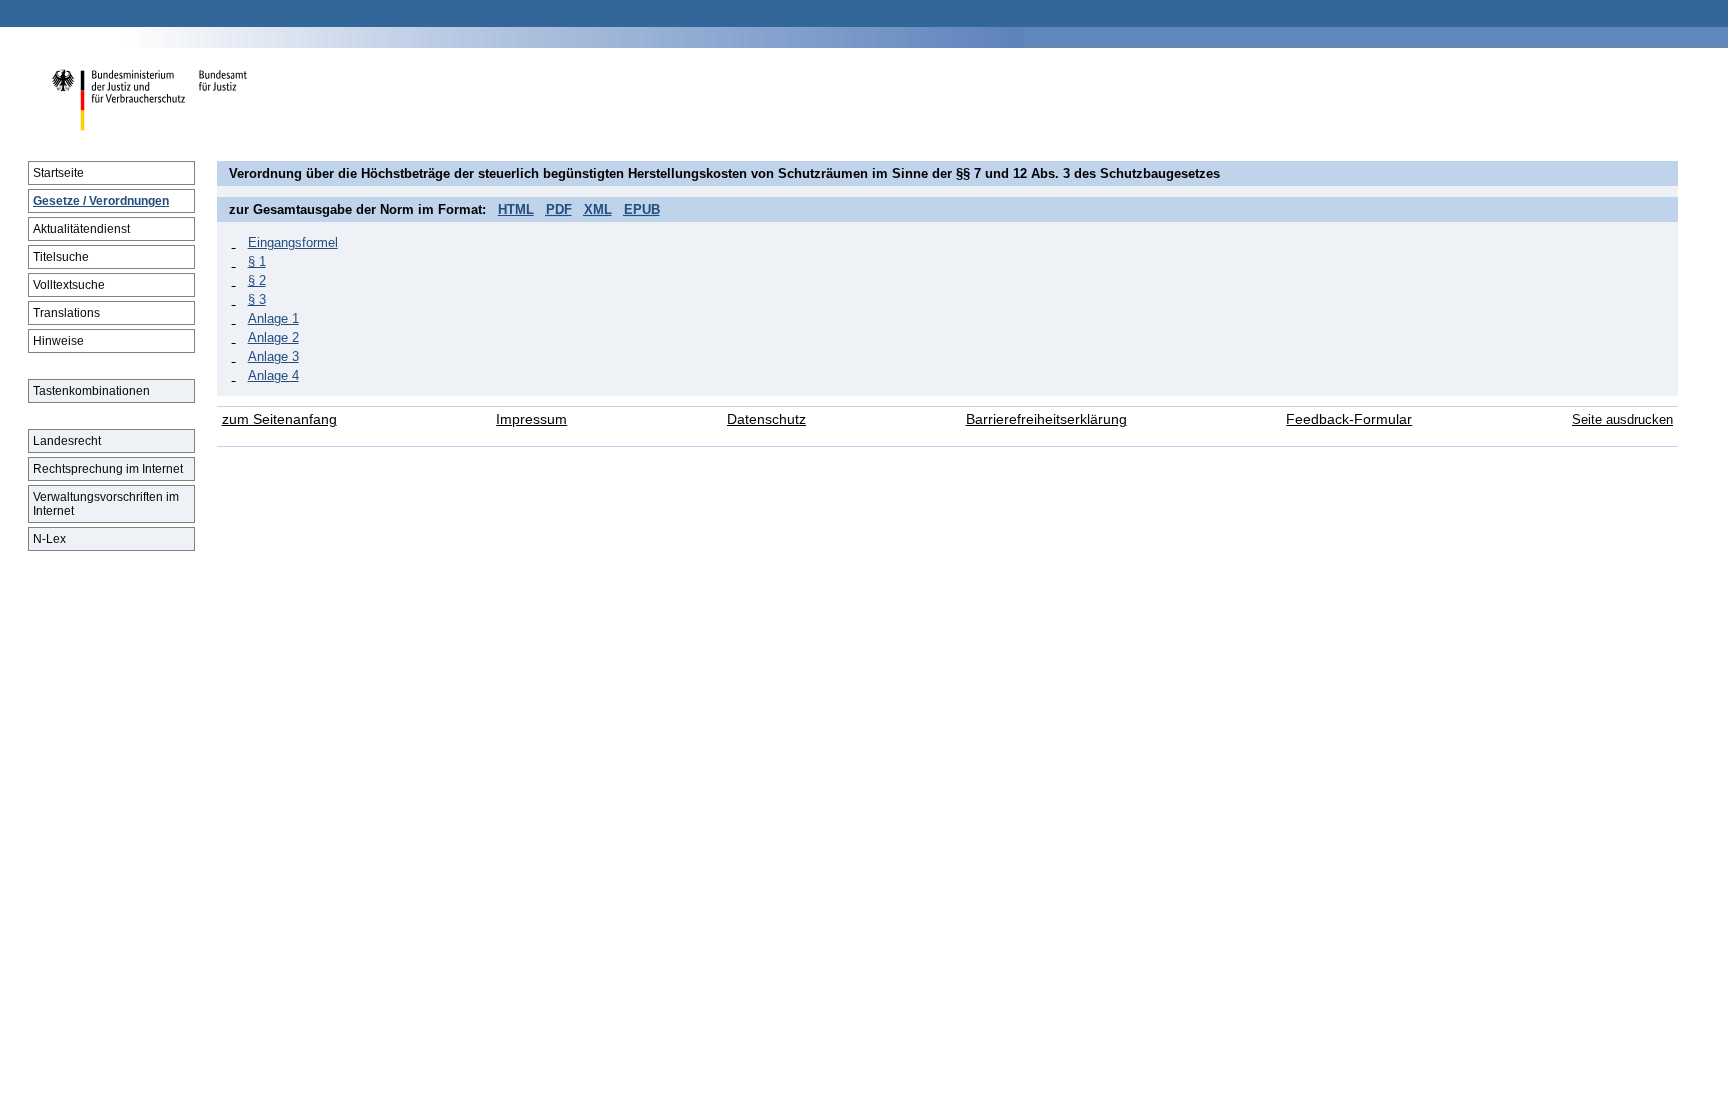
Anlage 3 (273, 356)
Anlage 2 (273, 337)
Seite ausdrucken (1622, 419)
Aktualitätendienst (81, 229)
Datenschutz (766, 419)
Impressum (531, 419)
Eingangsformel (293, 242)
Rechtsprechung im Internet (108, 469)
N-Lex (49, 539)
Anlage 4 (273, 375)
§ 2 (257, 280)
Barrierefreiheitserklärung (1046, 419)
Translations (66, 313)
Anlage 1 (273, 318)
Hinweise (58, 341)
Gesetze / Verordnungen (101, 201)
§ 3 (257, 299)
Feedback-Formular (1349, 419)
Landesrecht (67, 441)
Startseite (58, 173)
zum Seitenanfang (279, 419)
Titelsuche (61, 257)
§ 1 (257, 261)
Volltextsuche (69, 285)
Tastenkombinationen (91, 391)
